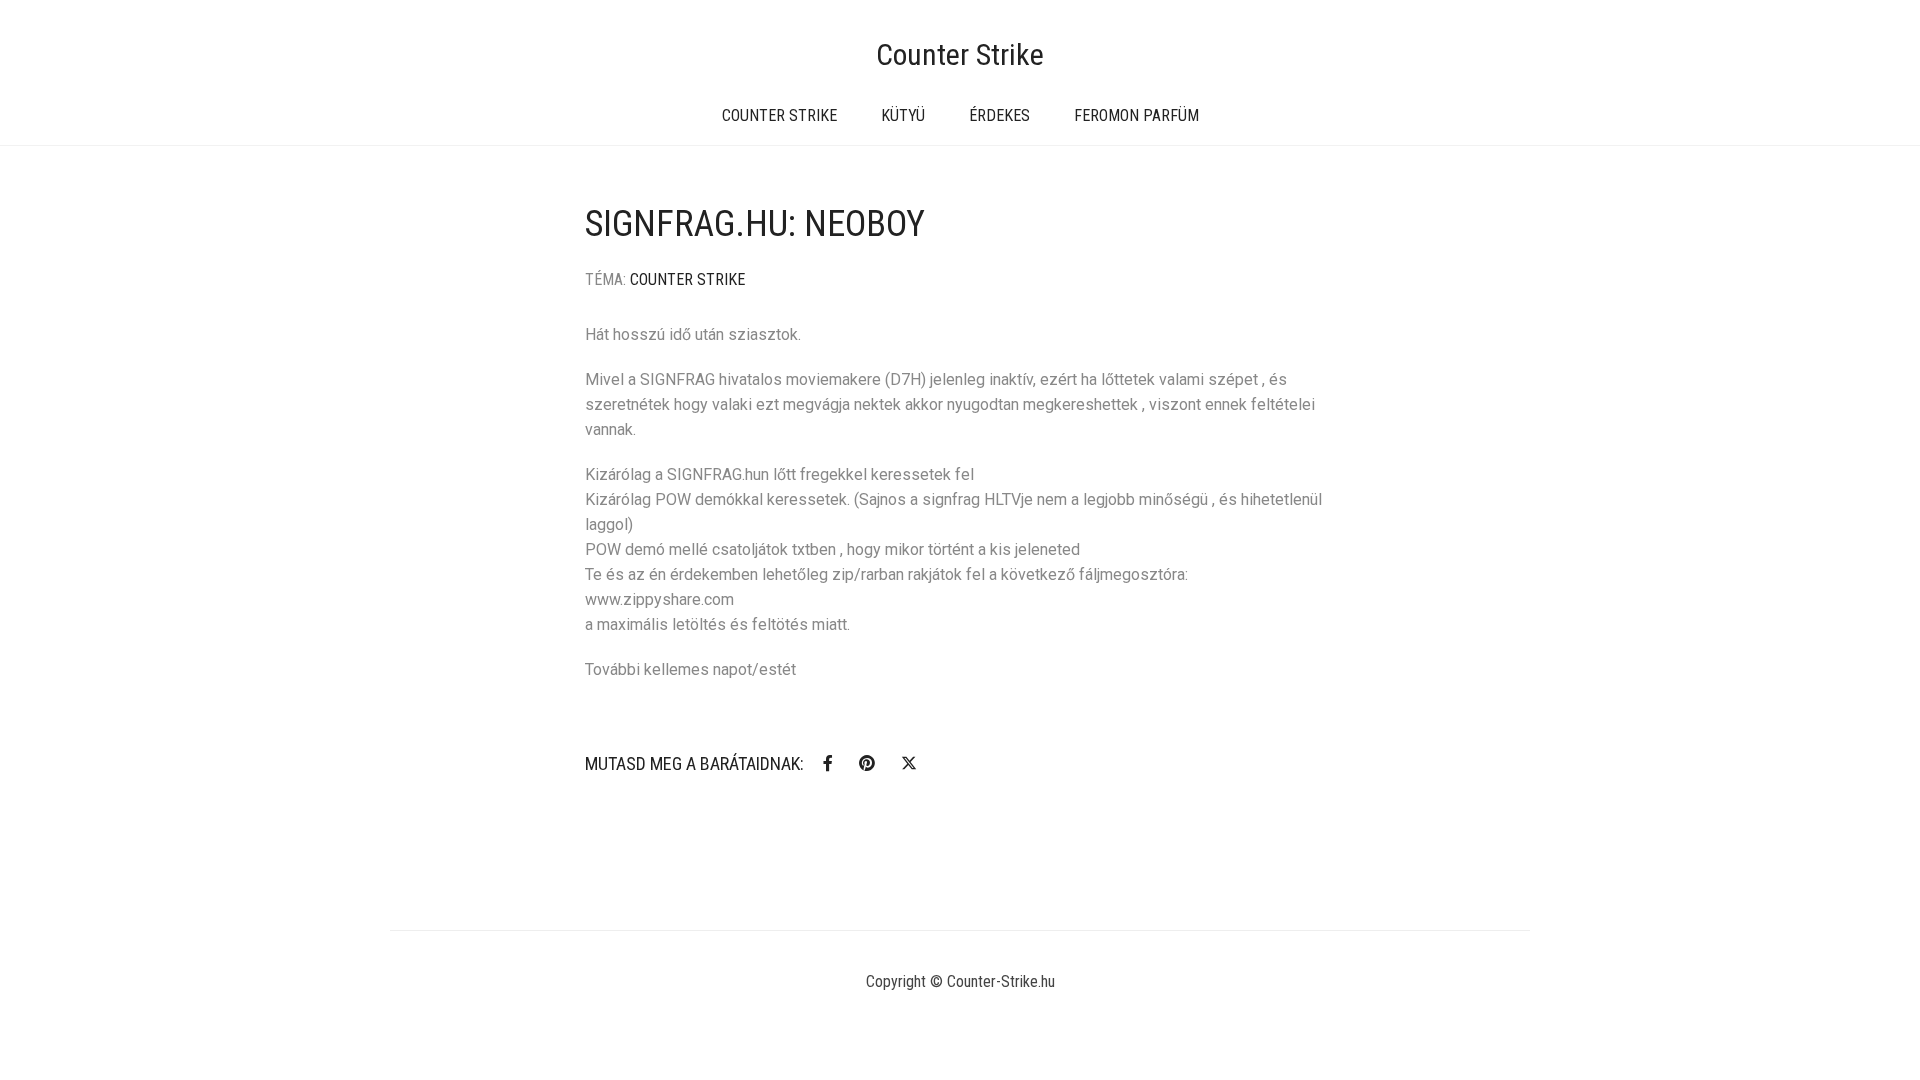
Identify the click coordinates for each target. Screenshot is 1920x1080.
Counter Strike (960, 54)
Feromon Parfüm (1136, 115)
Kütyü (903, 115)
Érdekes (999, 115)
